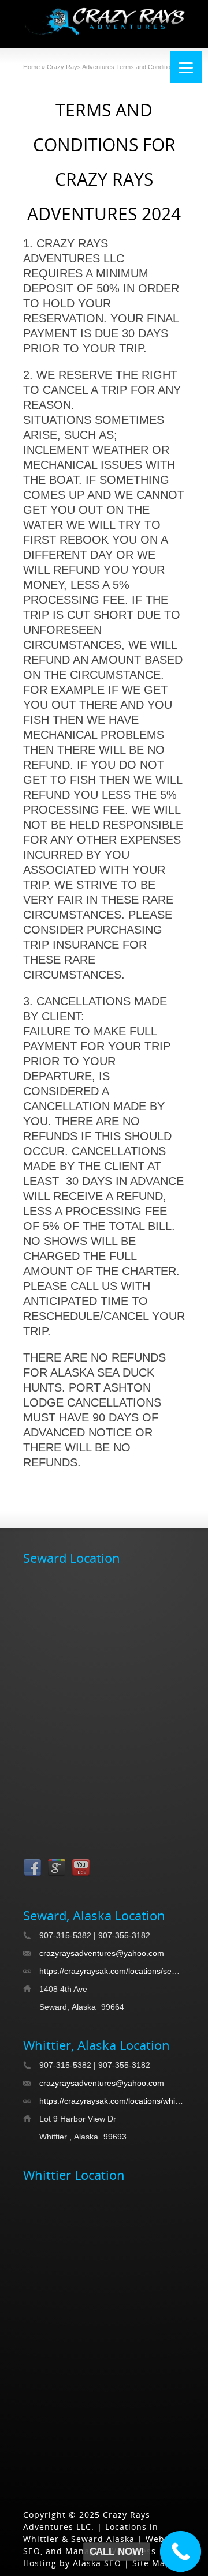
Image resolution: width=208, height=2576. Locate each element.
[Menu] (186, 67)
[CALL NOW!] (181, 2552)
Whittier (41, 2539)
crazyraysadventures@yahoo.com (102, 1953)
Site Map (152, 2563)
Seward (87, 2539)
